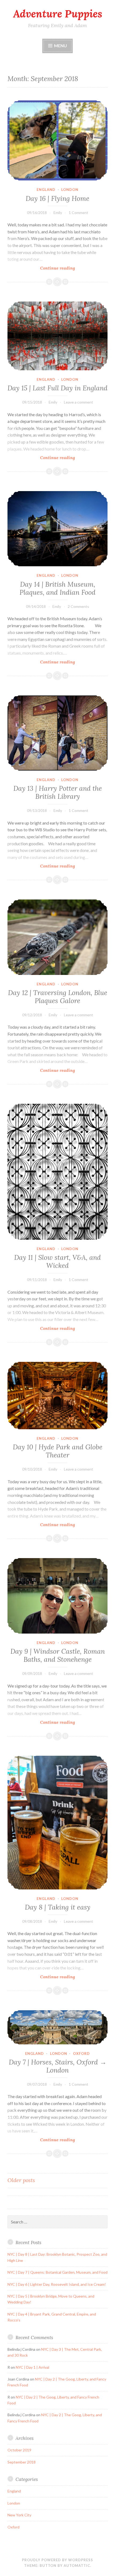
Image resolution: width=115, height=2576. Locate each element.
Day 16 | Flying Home (57, 198)
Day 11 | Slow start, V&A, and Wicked (57, 1261)
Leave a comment (78, 402)
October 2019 (19, 2450)
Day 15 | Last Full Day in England (57, 388)
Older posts (21, 2180)
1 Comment (78, 213)
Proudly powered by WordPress (57, 2560)
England (46, 190)
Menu (60, 46)
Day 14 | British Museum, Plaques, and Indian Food (57, 588)
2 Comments (78, 606)
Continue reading (64, 268)
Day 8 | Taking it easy (58, 1907)
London (70, 190)
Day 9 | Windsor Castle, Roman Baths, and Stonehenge (58, 1655)
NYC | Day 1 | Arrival (32, 2367)
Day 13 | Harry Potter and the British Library (58, 792)
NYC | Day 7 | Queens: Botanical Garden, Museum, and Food (57, 2272)
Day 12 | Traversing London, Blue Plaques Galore (58, 997)
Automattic (77, 2566)
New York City (19, 2515)
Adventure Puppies (58, 14)
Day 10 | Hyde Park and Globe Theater (58, 1451)
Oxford (81, 2053)
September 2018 (22, 2462)
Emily (58, 213)
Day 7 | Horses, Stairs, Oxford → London (58, 2066)
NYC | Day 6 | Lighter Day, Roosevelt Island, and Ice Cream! (57, 2284)
